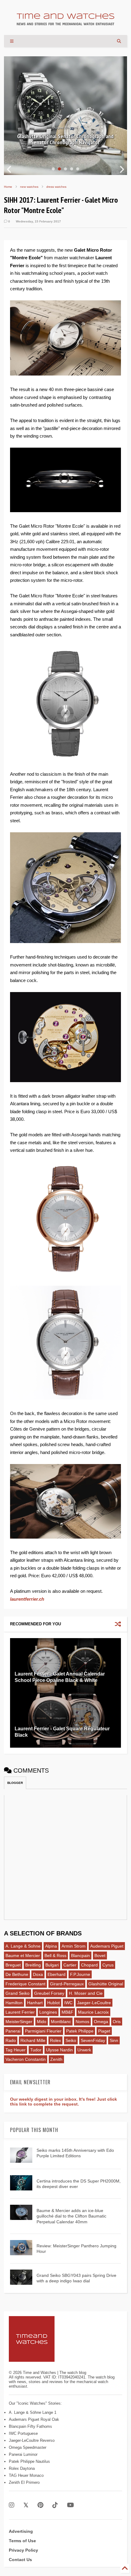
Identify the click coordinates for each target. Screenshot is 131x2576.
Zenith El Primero (24, 2482)
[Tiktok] (55, 2505)
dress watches (56, 187)
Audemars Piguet (107, 1946)
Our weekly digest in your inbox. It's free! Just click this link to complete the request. (64, 2102)
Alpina (51, 1946)
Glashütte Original (106, 1984)
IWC (68, 2003)
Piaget (104, 2031)
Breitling (33, 1965)
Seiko (71, 2040)
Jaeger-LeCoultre (94, 2003)
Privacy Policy (23, 2550)
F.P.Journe (80, 1974)
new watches (29, 187)
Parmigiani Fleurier (43, 2031)
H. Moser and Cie (86, 1993)
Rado (11, 2040)
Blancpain (80, 1956)
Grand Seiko (18, 1993)
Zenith (56, 2059)
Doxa (38, 1974)
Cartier (70, 1965)
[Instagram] (12, 2505)
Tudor (36, 2050)
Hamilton (14, 2003)
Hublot (53, 2003)
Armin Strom (74, 1946)
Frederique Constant (25, 1984)
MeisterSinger (19, 2022)
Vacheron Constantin (26, 2059)
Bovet (100, 1956)
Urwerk (84, 2050)
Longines (48, 2012)
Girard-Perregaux (67, 1984)
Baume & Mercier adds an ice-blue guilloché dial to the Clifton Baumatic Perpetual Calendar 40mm (71, 2216)
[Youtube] (71, 2505)
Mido (42, 2022)
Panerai (13, 2031)
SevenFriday (93, 2040)
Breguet (13, 1965)
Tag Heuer (16, 2050)
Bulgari (52, 1965)
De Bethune (17, 1974)
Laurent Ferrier (20, 2012)
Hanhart (35, 2003)
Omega (101, 2022)
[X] (26, 2505)
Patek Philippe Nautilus (29, 2461)
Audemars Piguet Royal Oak (34, 2419)
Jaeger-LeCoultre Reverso (32, 2440)
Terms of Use (22, 2541)
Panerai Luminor (23, 2454)
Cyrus (108, 1965)
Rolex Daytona (22, 2468)
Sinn (114, 2040)
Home (8, 187)
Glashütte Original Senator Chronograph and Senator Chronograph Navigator (65, 139)
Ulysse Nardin (59, 2050)
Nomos (82, 2022)
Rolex (55, 2040)
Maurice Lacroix (93, 2012)
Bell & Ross (55, 1956)
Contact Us (20, 2560)
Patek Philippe (80, 2031)
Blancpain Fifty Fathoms (30, 2426)
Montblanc (61, 2022)
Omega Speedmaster (28, 2447)
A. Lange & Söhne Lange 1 (33, 2412)
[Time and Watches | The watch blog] (65, 23)
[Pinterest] (40, 2505)
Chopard (89, 1965)
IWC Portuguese (23, 2433)
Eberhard (57, 1974)
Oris (117, 2022)
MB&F (67, 2012)
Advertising (21, 2531)
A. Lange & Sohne (23, 1946)
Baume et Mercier (23, 1956)
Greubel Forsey (49, 1993)
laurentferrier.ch (27, 1599)
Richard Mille (33, 2040)
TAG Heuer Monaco (26, 2475)
